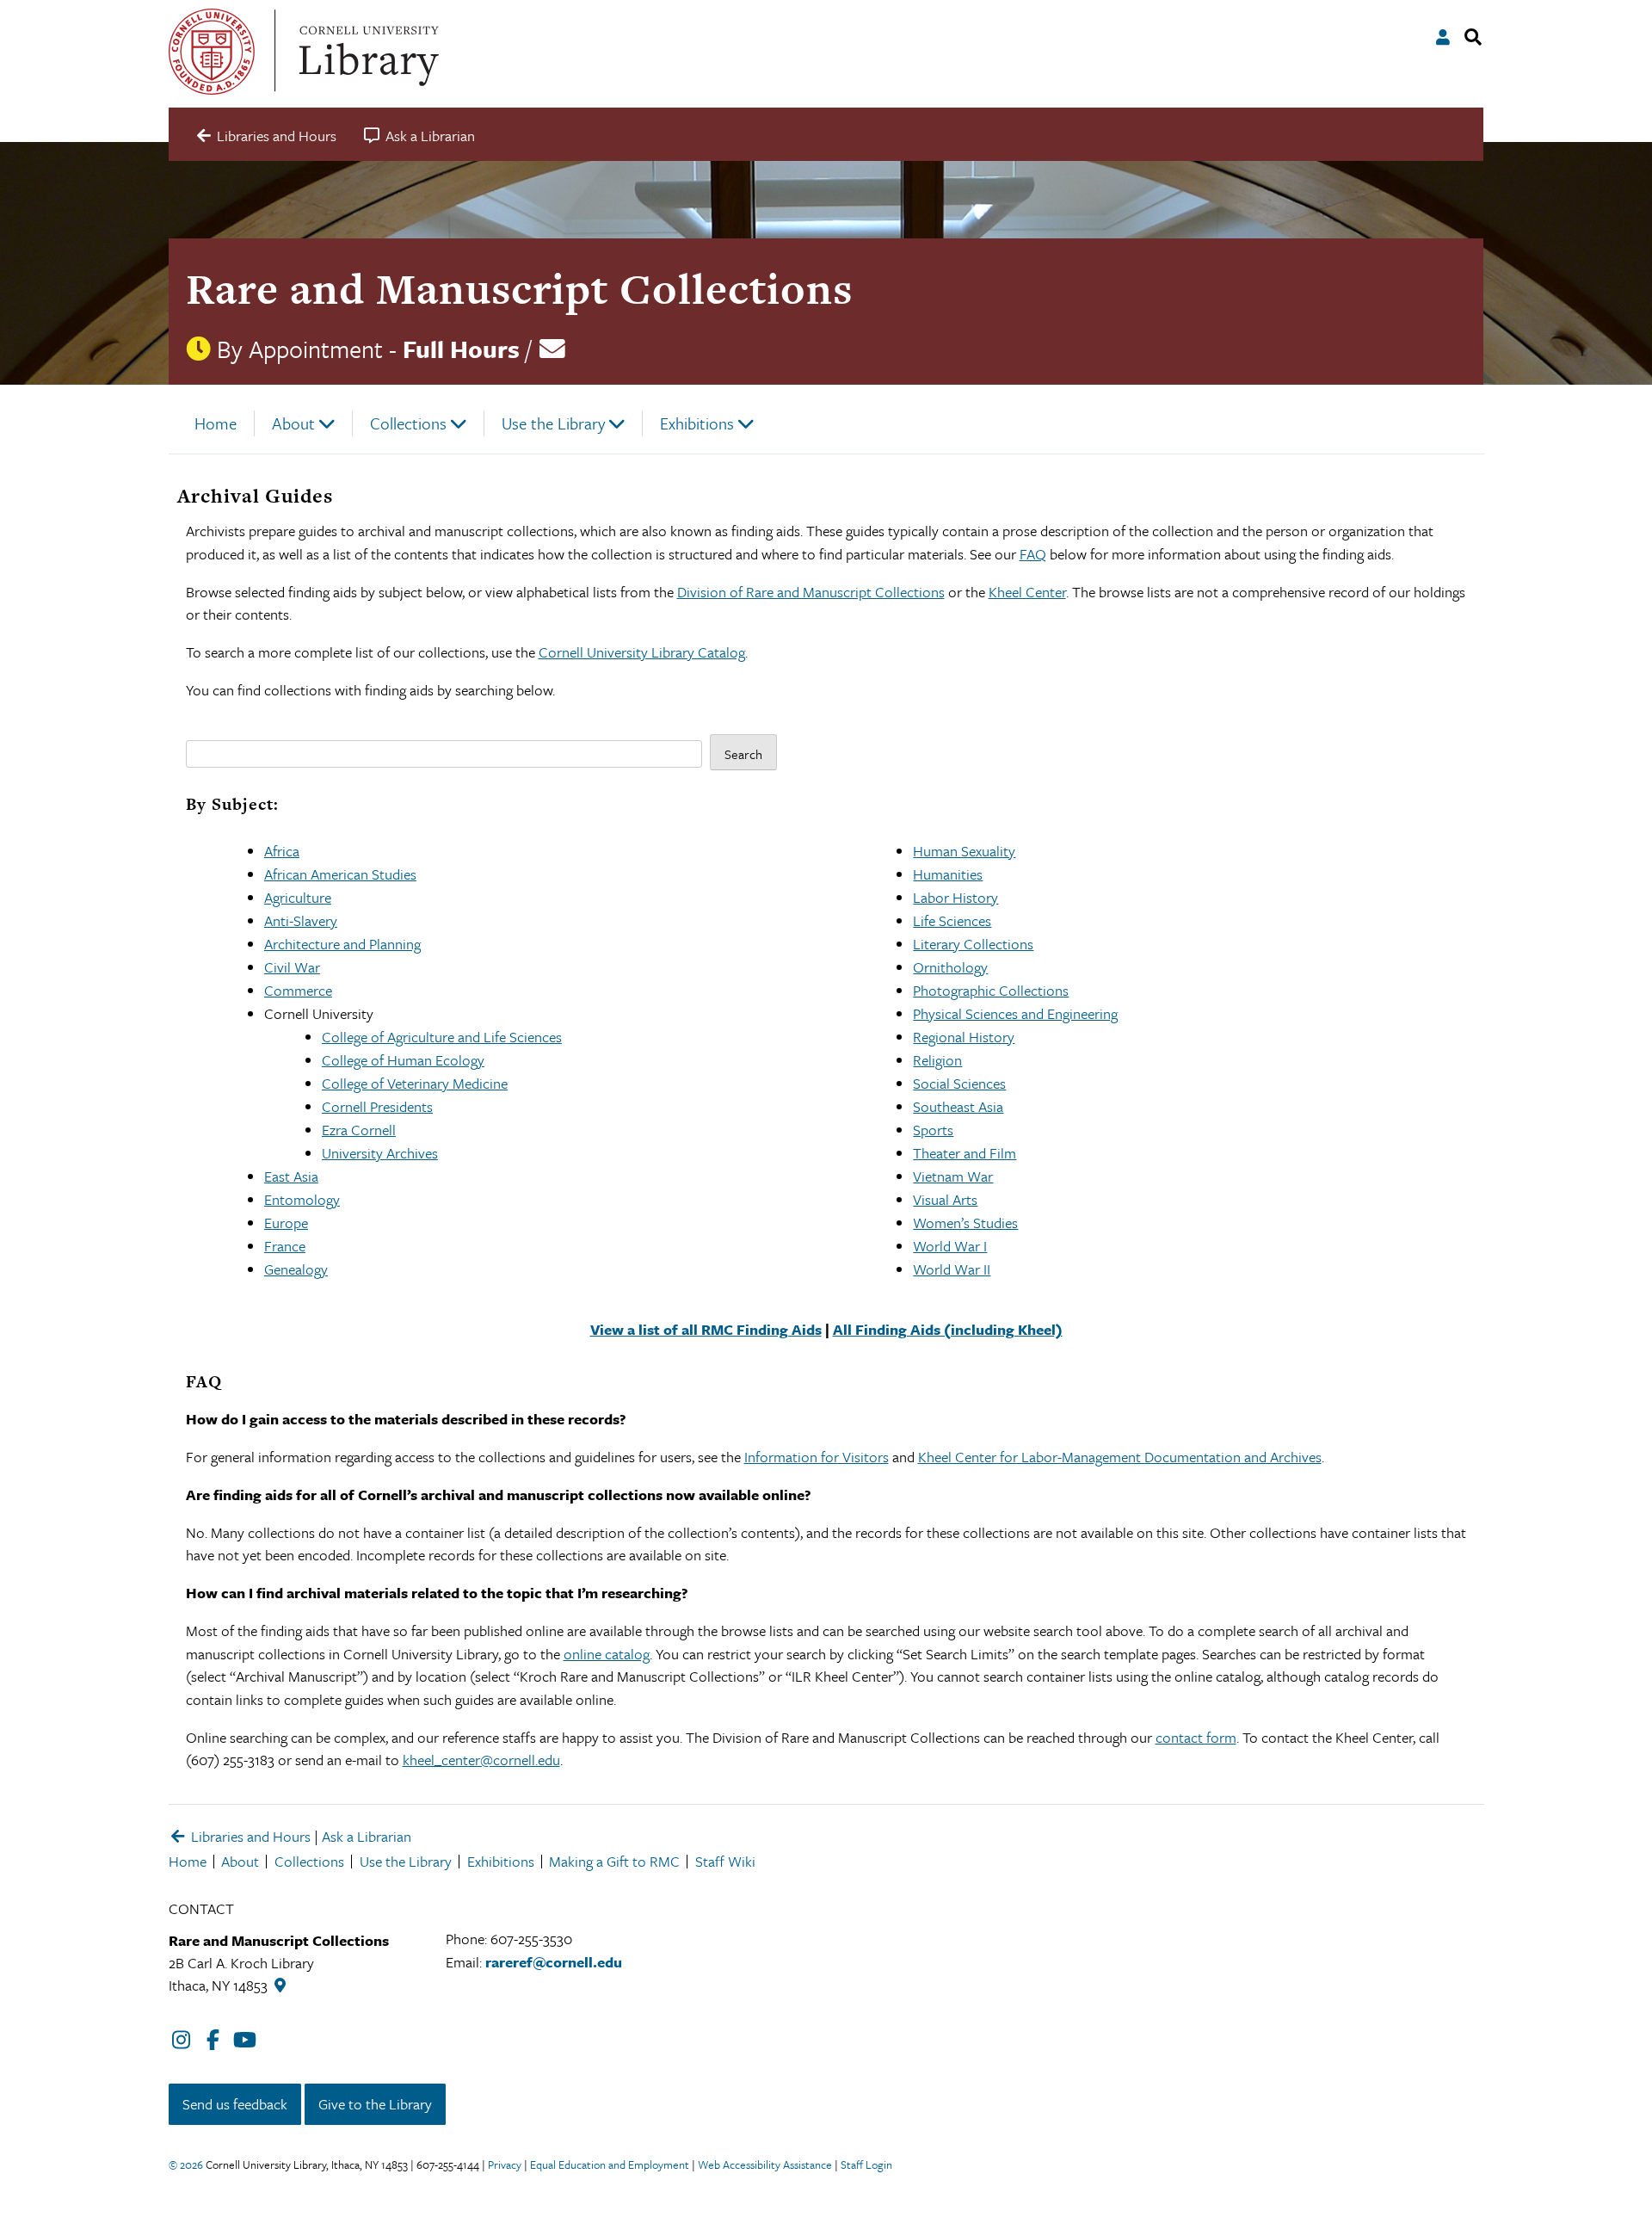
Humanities (948, 874)
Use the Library (553, 423)
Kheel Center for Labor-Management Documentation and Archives (1120, 1457)
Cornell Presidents (377, 1106)
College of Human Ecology (403, 1060)
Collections (408, 423)
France (285, 1246)
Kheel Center (1027, 592)
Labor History (955, 897)
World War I (950, 1246)
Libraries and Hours (249, 1836)
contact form (1196, 1737)
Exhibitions (697, 423)
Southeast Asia (958, 1106)
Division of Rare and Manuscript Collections (811, 592)
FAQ (1033, 554)
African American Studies (340, 874)
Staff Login (866, 2165)
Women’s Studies (965, 1223)
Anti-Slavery (301, 920)
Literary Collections (973, 944)
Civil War (292, 967)
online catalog (607, 1654)
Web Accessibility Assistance (765, 2165)
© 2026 (186, 2165)
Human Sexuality (964, 851)
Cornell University (212, 52)
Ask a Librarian (367, 1836)
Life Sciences (952, 920)
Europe (286, 1223)
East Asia (291, 1176)
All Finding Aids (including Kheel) (948, 1329)
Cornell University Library (367, 52)
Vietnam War (953, 1176)
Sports (933, 1130)
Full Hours (461, 349)
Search (743, 754)
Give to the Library (375, 2104)
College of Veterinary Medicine (415, 1083)
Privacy (505, 2165)
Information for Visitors (817, 1457)
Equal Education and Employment (610, 2165)
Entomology (302, 1199)
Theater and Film (965, 1153)
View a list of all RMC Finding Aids (706, 1329)
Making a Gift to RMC (614, 1861)
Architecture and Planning (342, 944)
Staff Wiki (725, 1861)
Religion (937, 1060)
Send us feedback (235, 2104)
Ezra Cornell (359, 1130)
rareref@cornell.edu (554, 1962)
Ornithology (950, 967)
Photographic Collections (991, 990)
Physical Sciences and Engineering (1015, 1013)
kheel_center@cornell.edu (481, 1760)
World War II (952, 1269)
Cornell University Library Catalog (642, 652)
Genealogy (296, 1269)
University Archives (380, 1153)
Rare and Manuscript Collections (519, 289)
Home (216, 423)
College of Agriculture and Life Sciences (442, 1037)
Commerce (298, 990)
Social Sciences (959, 1083)
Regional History (964, 1037)
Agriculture (298, 897)
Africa (282, 851)
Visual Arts (945, 1199)
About (293, 423)
